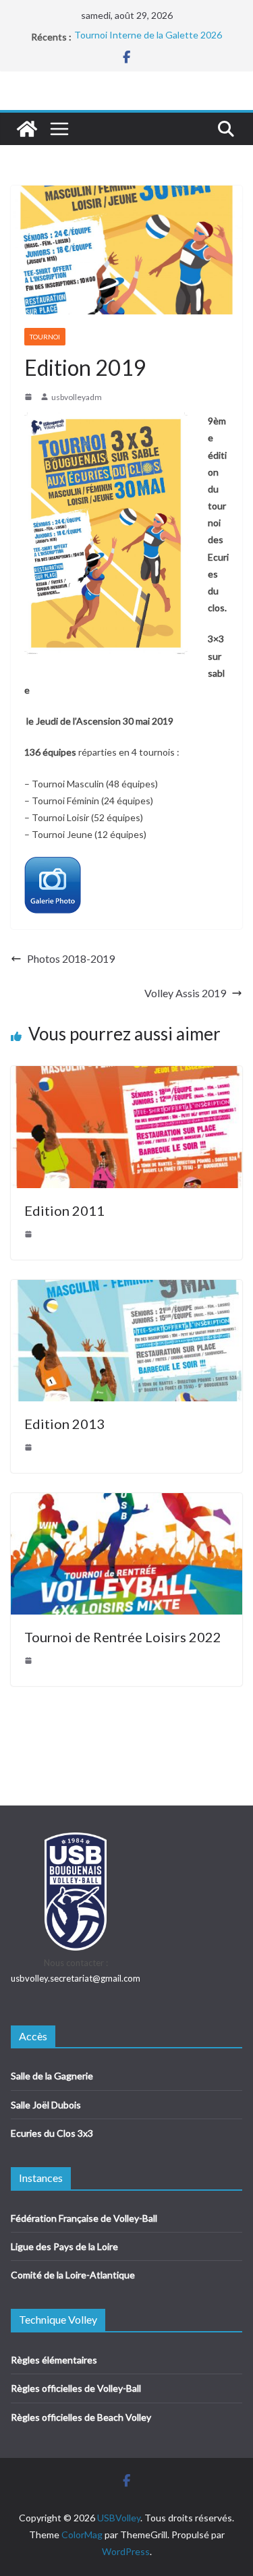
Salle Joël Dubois (46, 2105)
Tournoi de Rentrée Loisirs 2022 (123, 1637)
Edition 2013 (64, 1424)
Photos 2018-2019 (71, 958)
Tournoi (45, 337)
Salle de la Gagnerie (52, 2076)
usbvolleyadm (77, 397)
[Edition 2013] (126, 1289)
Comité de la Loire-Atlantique (73, 2275)
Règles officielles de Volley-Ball (76, 2388)
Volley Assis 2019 (185, 993)
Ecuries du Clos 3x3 (52, 2133)
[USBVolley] (27, 129)
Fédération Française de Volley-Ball (84, 2218)
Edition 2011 (64, 1210)
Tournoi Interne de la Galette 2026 (148, 37)
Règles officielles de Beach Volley (81, 2417)
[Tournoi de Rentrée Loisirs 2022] (126, 1502)
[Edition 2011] (126, 1075)
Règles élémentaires (54, 2360)
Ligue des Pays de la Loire (64, 2246)
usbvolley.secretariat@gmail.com (76, 1978)
